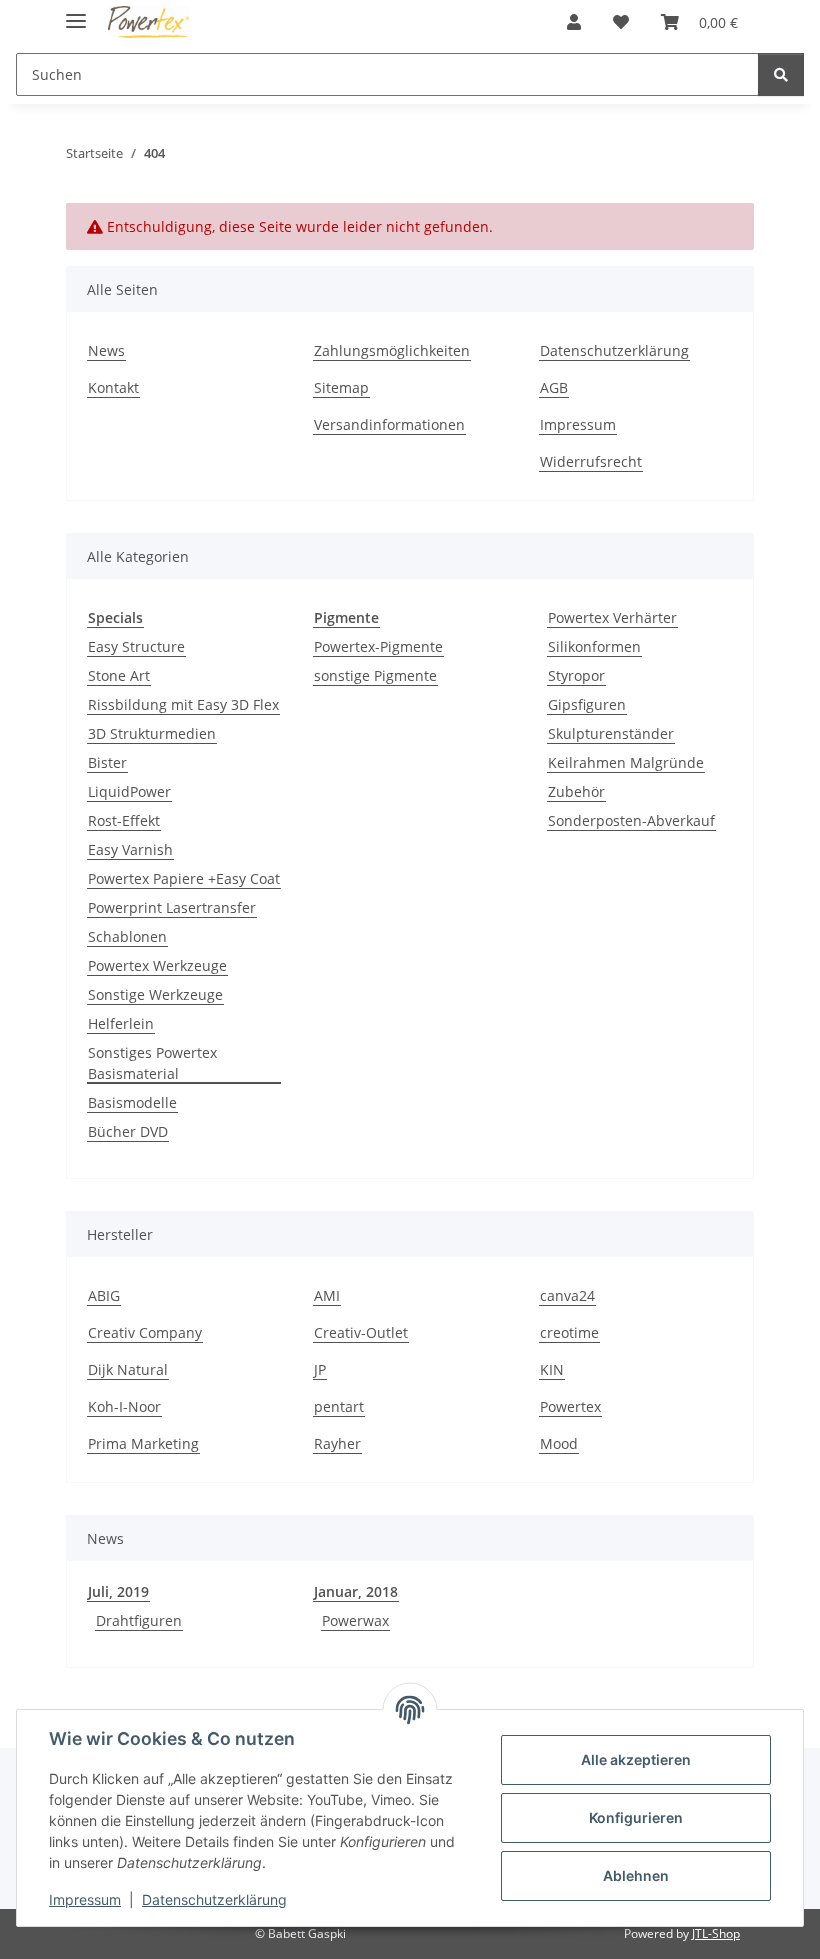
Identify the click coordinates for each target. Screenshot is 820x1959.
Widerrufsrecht (591, 461)
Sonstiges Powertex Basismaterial (152, 1063)
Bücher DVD (128, 1131)
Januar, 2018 (356, 1591)
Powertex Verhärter (612, 617)
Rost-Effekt (124, 820)
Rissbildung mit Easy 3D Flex (183, 704)
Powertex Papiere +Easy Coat (184, 878)
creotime (569, 1332)
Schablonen (127, 936)
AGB (554, 387)
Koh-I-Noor (124, 1406)
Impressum (85, 1899)
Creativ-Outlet (361, 1332)
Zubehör (576, 791)
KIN (552, 1369)
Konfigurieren (636, 1817)
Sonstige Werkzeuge (155, 994)
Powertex (570, 1406)
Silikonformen (594, 646)
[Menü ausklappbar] (76, 12)
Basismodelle (132, 1102)
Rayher (337, 1443)
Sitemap (341, 387)
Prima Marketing (143, 1443)
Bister (107, 762)
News (106, 350)
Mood (559, 1443)
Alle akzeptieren (636, 1759)
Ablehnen (636, 1875)
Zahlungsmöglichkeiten (392, 350)
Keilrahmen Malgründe (626, 762)
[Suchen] (781, 74)
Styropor (576, 675)
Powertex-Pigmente (378, 646)
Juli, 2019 (118, 1591)
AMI (327, 1295)
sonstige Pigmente (375, 675)
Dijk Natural (128, 1369)
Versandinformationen (389, 424)
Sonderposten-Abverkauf (631, 820)
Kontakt (113, 387)
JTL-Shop (716, 1933)
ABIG (104, 1295)
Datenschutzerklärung (214, 1899)
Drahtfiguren (139, 1620)
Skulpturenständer (611, 733)
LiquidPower (129, 791)
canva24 (567, 1295)
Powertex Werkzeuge (157, 965)
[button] (574, 22)
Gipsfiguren (587, 704)
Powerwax (355, 1620)
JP (320, 1369)
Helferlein (121, 1023)
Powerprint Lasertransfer (172, 907)
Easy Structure (136, 646)
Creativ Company (145, 1332)
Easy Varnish (130, 849)
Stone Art (119, 675)
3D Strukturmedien (152, 733)
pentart (339, 1406)
